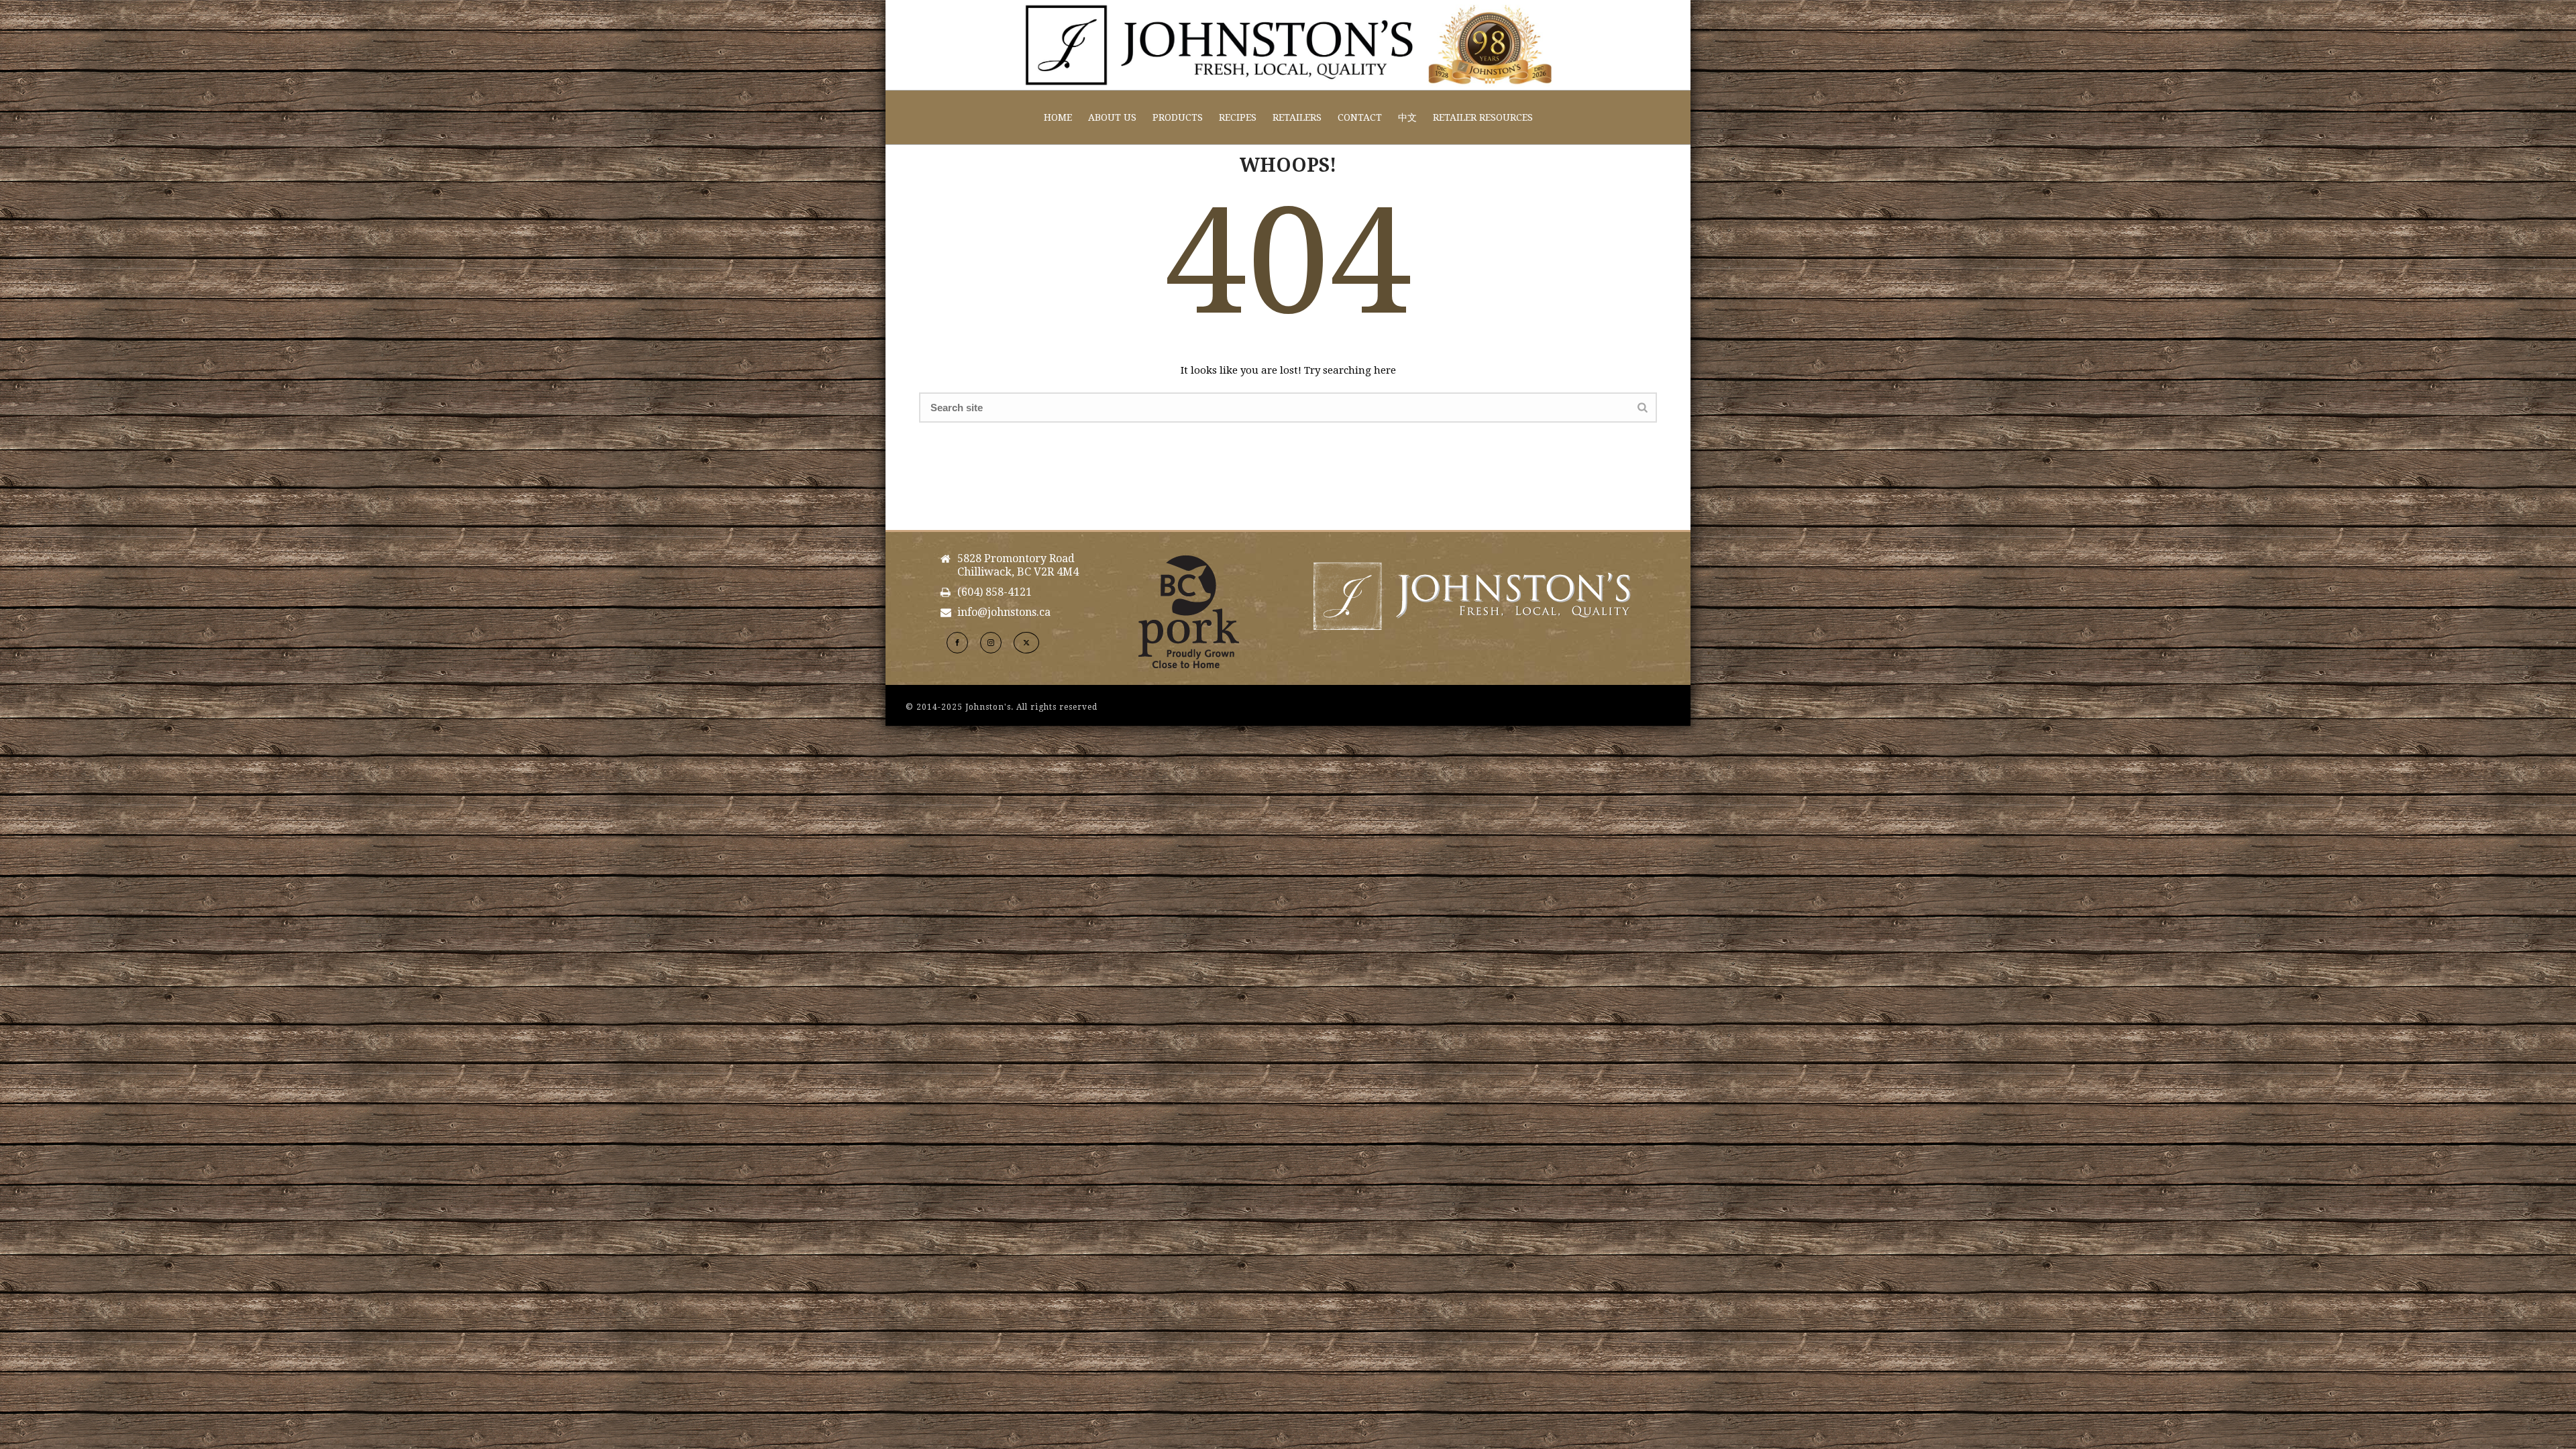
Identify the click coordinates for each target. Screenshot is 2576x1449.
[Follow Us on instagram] (991, 643)
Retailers (1297, 117)
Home (1058, 117)
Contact (1360, 117)
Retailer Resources (1483, 117)
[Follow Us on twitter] (1026, 643)
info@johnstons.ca (1004, 612)
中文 (1407, 117)
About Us (1112, 117)
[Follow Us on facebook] (957, 643)
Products (1178, 117)
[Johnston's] (1288, 45)
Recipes (1238, 117)
